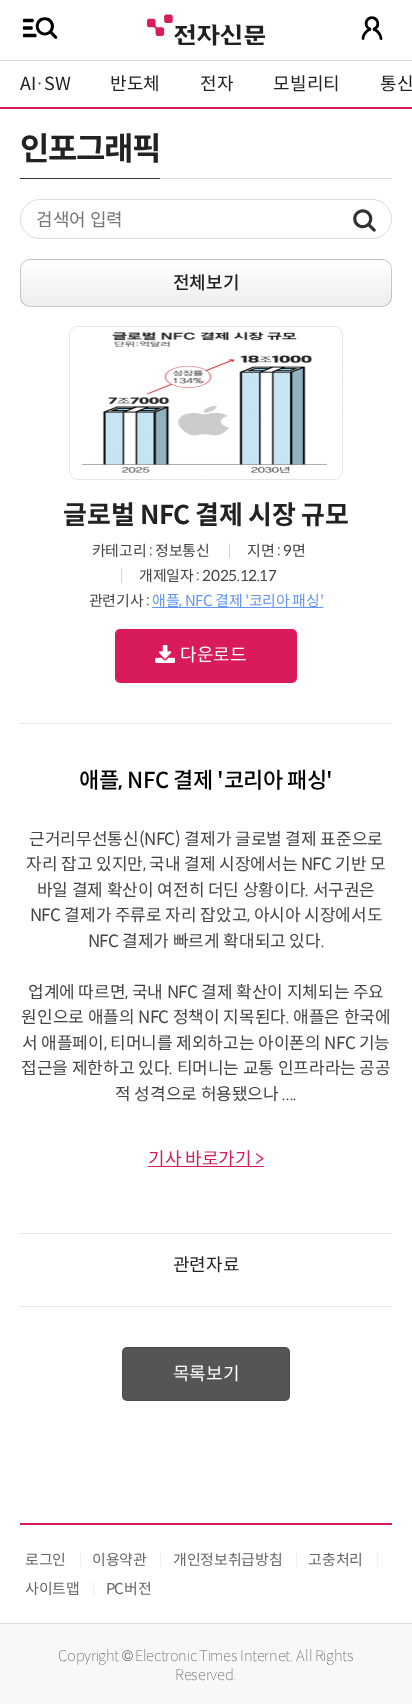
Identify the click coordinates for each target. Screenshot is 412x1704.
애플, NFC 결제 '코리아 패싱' (237, 600)
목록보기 (206, 1374)
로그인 (45, 1559)
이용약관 (119, 1559)
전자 (216, 84)
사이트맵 (52, 1588)
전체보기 (206, 283)
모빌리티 (306, 84)
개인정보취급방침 (227, 1559)
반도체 (135, 84)
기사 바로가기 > (206, 1159)
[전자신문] (206, 27)
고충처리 (335, 1559)
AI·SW (45, 84)
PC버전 (129, 1588)
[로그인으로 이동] (372, 28)
